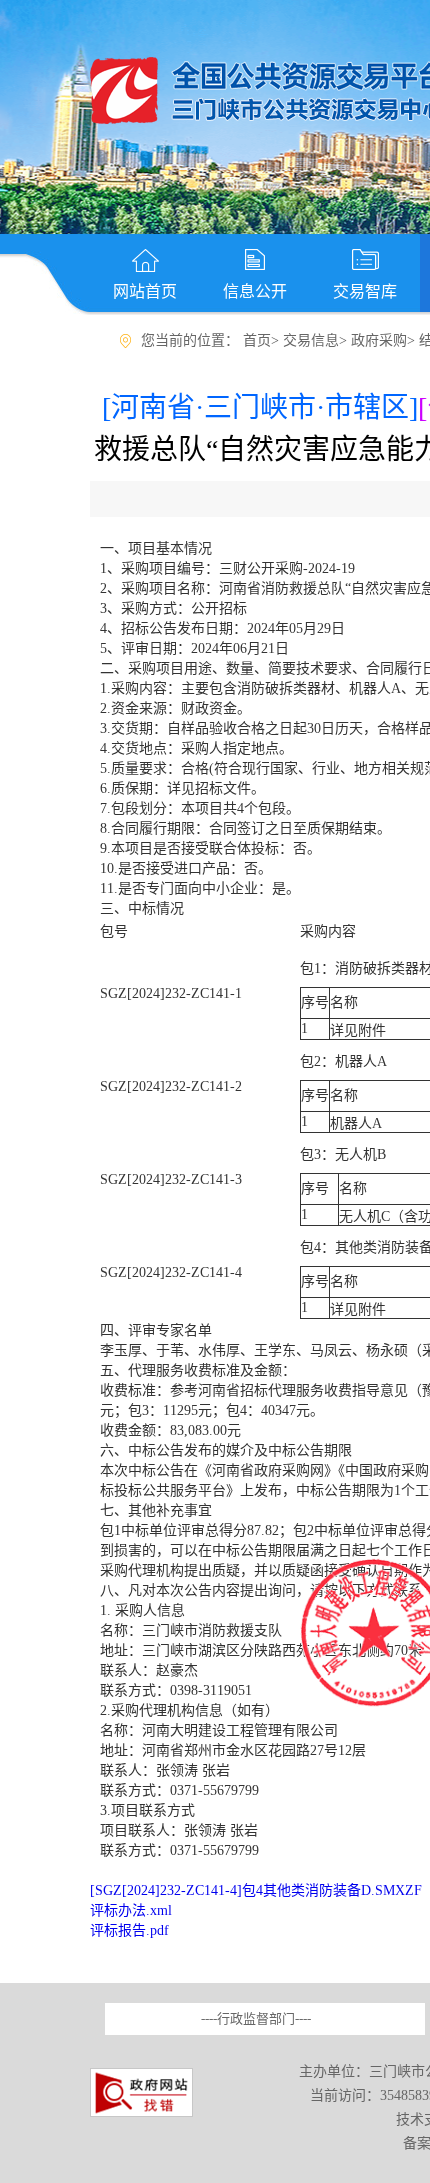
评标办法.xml (131, 1910)
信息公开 (255, 291)
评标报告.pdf (129, 1930)
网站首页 (145, 291)
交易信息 (311, 340)
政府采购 (379, 340)
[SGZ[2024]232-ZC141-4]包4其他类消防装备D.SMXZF (256, 1890)
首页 (257, 340)
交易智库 (365, 291)
